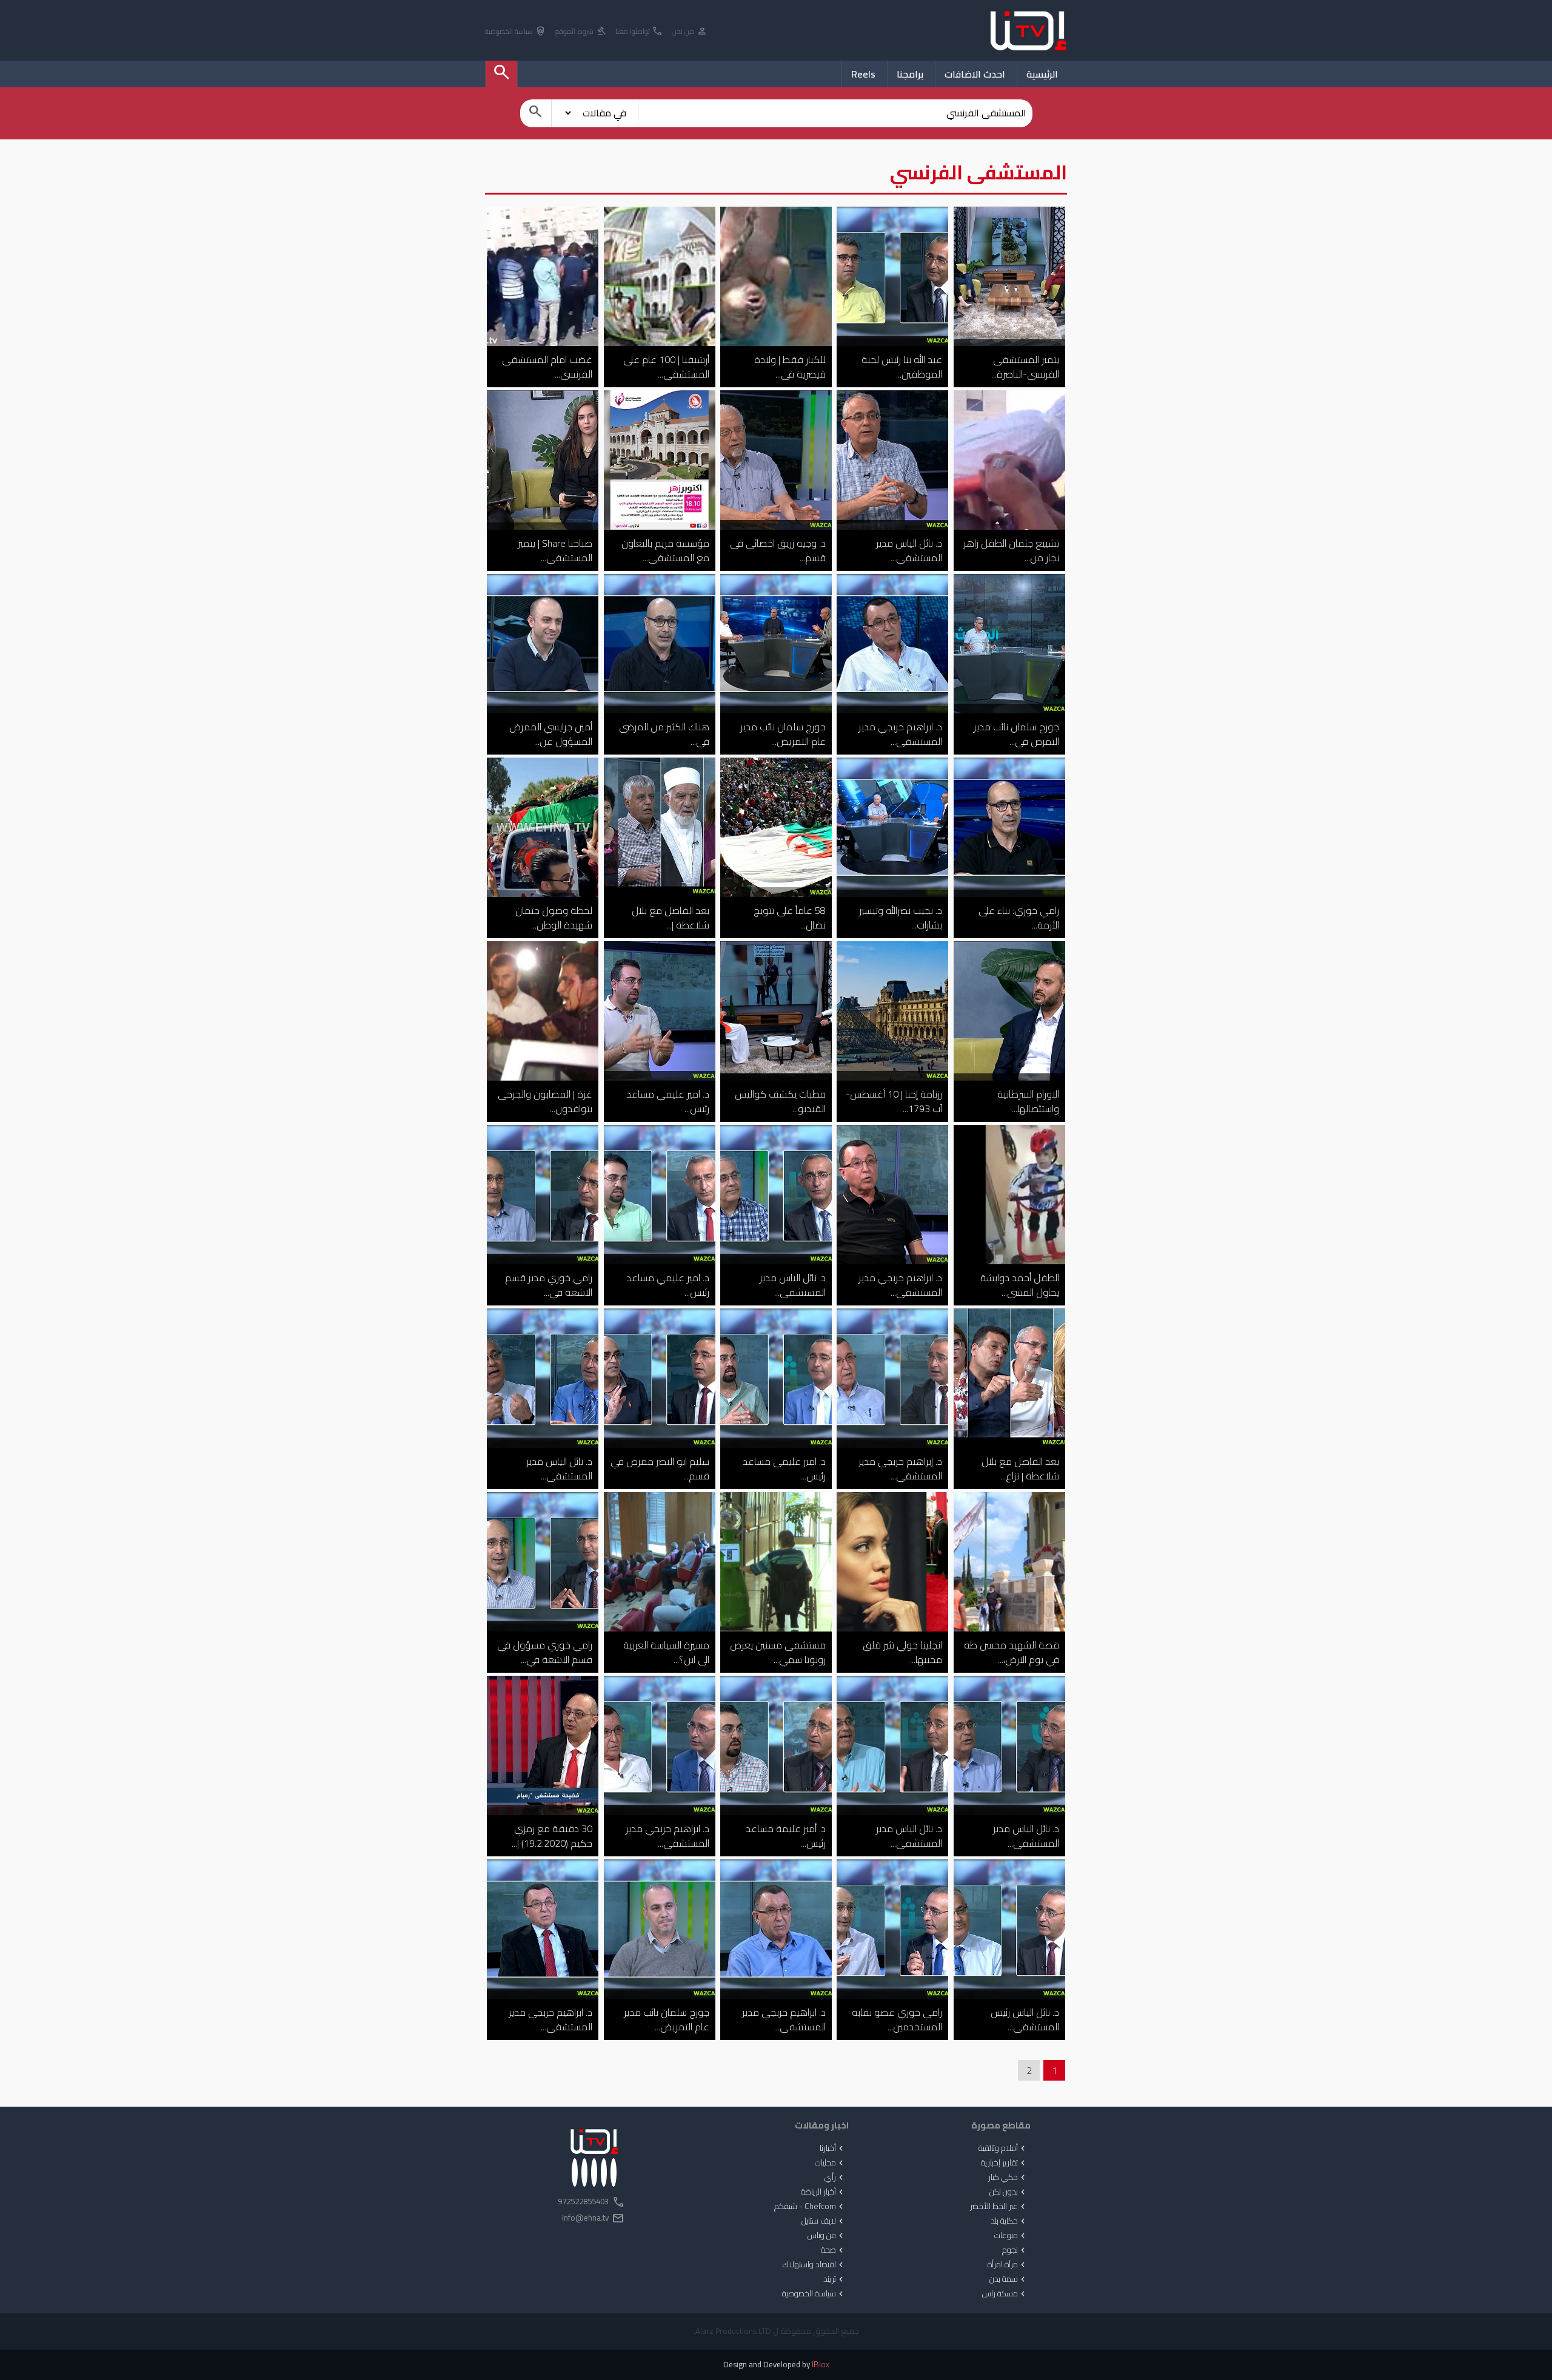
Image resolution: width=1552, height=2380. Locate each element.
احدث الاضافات (975, 74)
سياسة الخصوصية (516, 32)
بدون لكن (1008, 2192)
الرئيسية (1042, 74)
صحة (833, 2250)
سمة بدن (1008, 2279)
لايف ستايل (824, 2221)
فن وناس (827, 2236)
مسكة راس (1005, 2294)
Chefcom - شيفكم (810, 2207)
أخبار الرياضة (823, 2192)
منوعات (1011, 2236)
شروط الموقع (581, 32)
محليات (830, 2163)
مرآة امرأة (1008, 2265)
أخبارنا (833, 2148)
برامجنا (910, 74)
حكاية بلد (1009, 2221)
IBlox (821, 2365)
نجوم (1015, 2250)
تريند (835, 2279)
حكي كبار (1008, 2178)
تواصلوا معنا (639, 32)
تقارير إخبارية (1004, 2163)
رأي (835, 2178)
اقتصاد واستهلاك (814, 2265)
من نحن (690, 32)
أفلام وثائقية (1003, 2148)
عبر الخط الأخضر (999, 2207)
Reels (863, 74)
